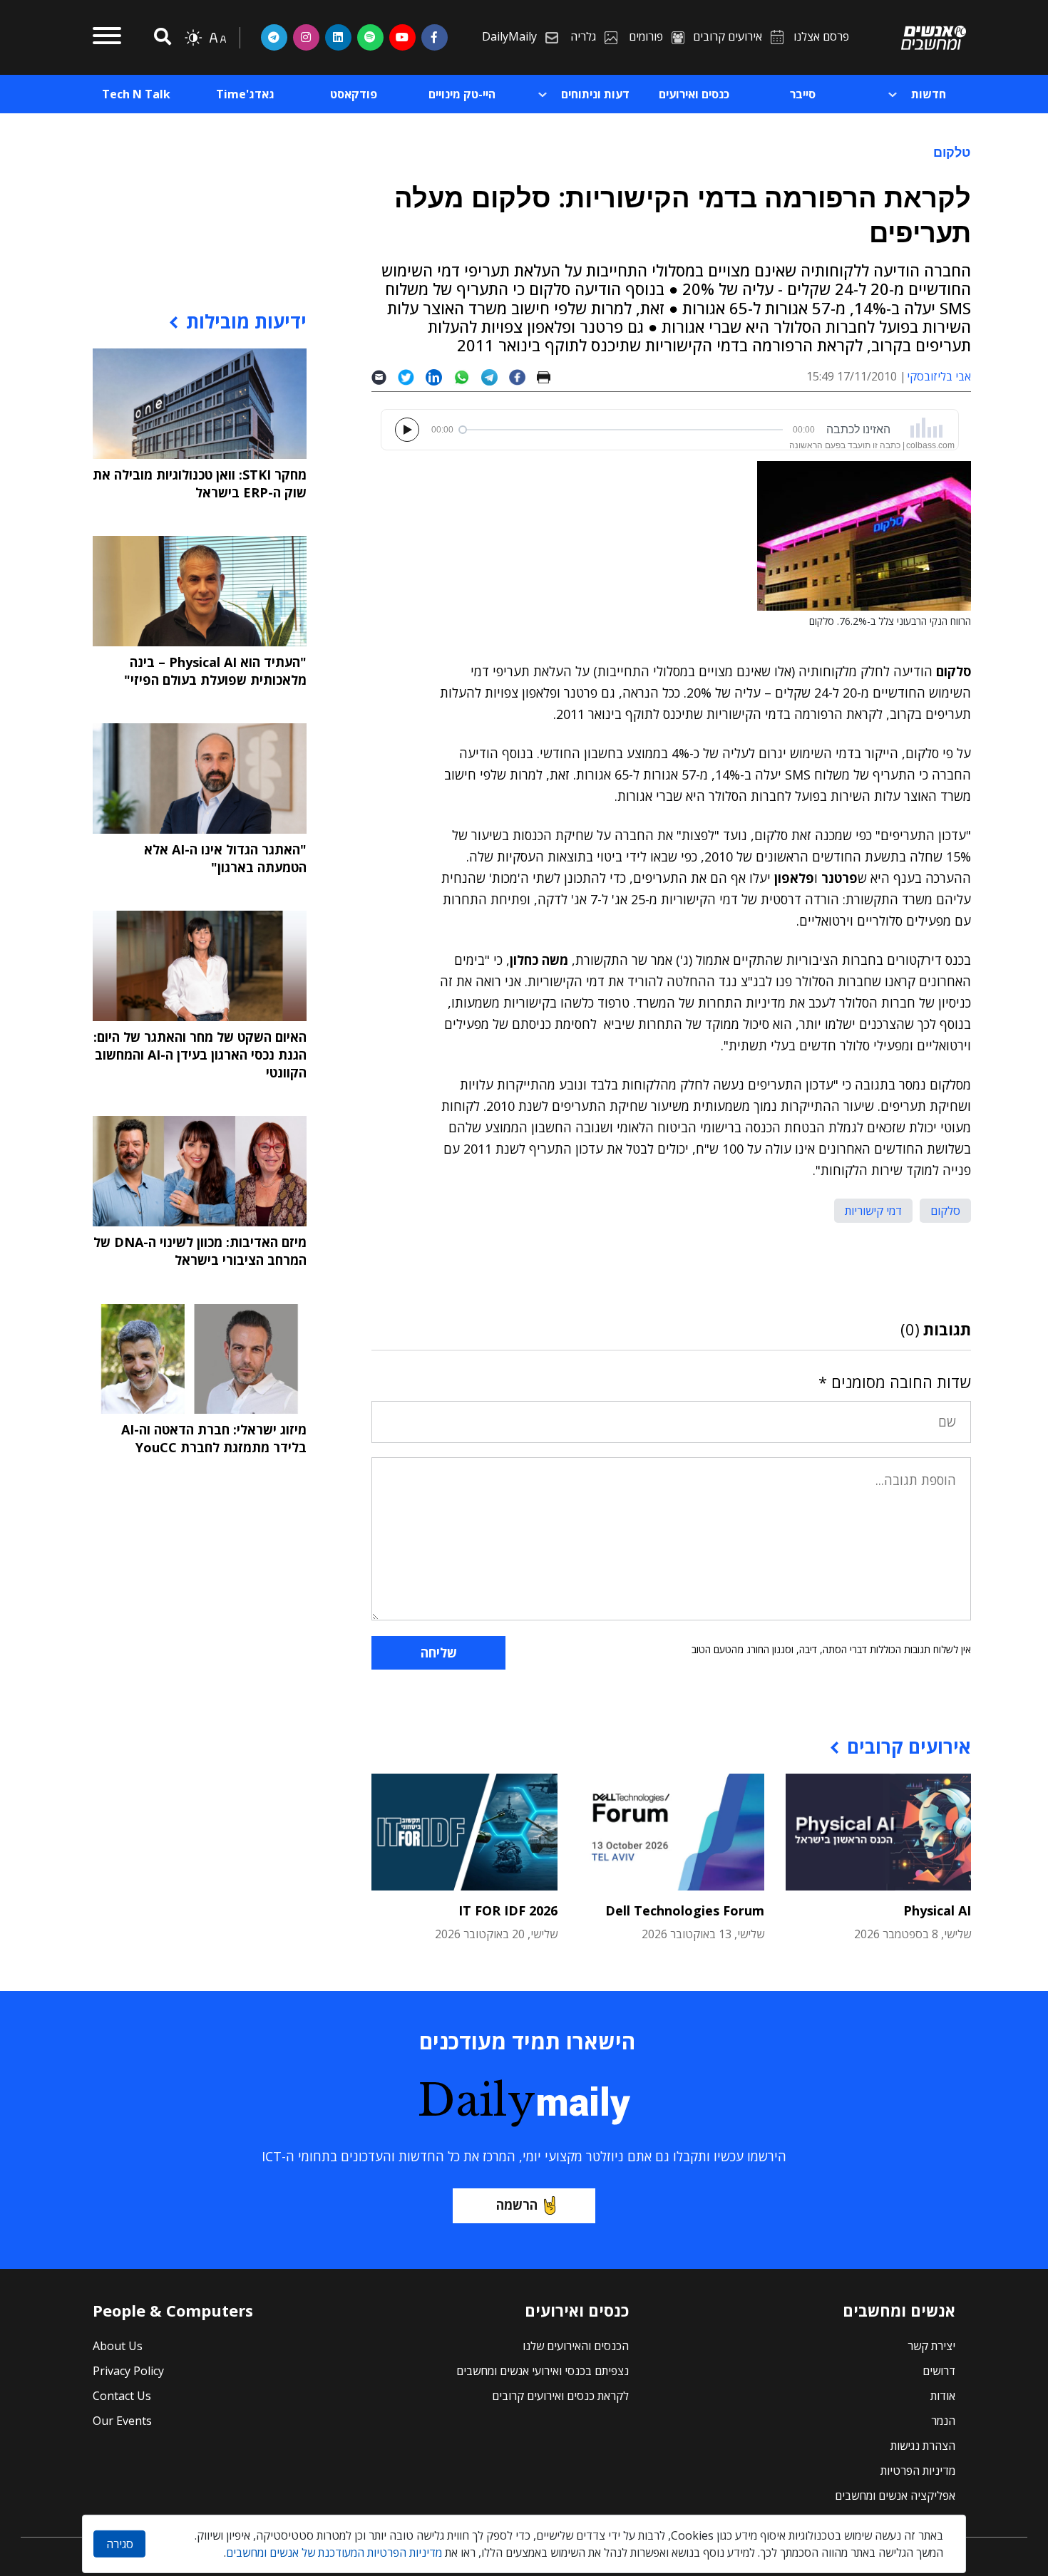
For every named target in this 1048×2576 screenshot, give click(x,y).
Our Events (122, 2421)
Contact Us (122, 2396)
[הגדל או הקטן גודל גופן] (217, 38)
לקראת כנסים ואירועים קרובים (560, 2396)
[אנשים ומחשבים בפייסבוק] (435, 37)
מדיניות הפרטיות (918, 2471)
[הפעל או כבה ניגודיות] (193, 38)
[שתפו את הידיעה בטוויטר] (412, 377)
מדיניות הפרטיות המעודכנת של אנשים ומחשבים (334, 2552)
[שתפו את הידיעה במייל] (385, 377)
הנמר (943, 2421)
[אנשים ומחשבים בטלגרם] (274, 37)
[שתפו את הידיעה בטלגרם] (495, 377)
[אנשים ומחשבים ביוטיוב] (402, 37)
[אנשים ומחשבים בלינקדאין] (338, 37)
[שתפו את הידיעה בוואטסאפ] (467, 377)
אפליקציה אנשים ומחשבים (895, 2495)
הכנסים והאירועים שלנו (576, 2346)
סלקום (945, 1211)
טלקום (952, 152)
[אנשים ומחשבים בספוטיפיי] (370, 37)
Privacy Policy (128, 2371)
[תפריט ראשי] (107, 38)
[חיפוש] (160, 37)
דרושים (939, 2371)
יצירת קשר (931, 2346)
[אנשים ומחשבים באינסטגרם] (306, 37)
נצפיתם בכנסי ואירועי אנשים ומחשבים (543, 2371)
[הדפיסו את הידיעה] (549, 377)
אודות (943, 2396)
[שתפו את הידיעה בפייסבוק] (523, 377)
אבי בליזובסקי (939, 376)
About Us (118, 2346)
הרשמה (517, 2205)
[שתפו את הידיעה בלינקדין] (440, 377)
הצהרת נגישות (923, 2446)
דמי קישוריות (873, 1211)
